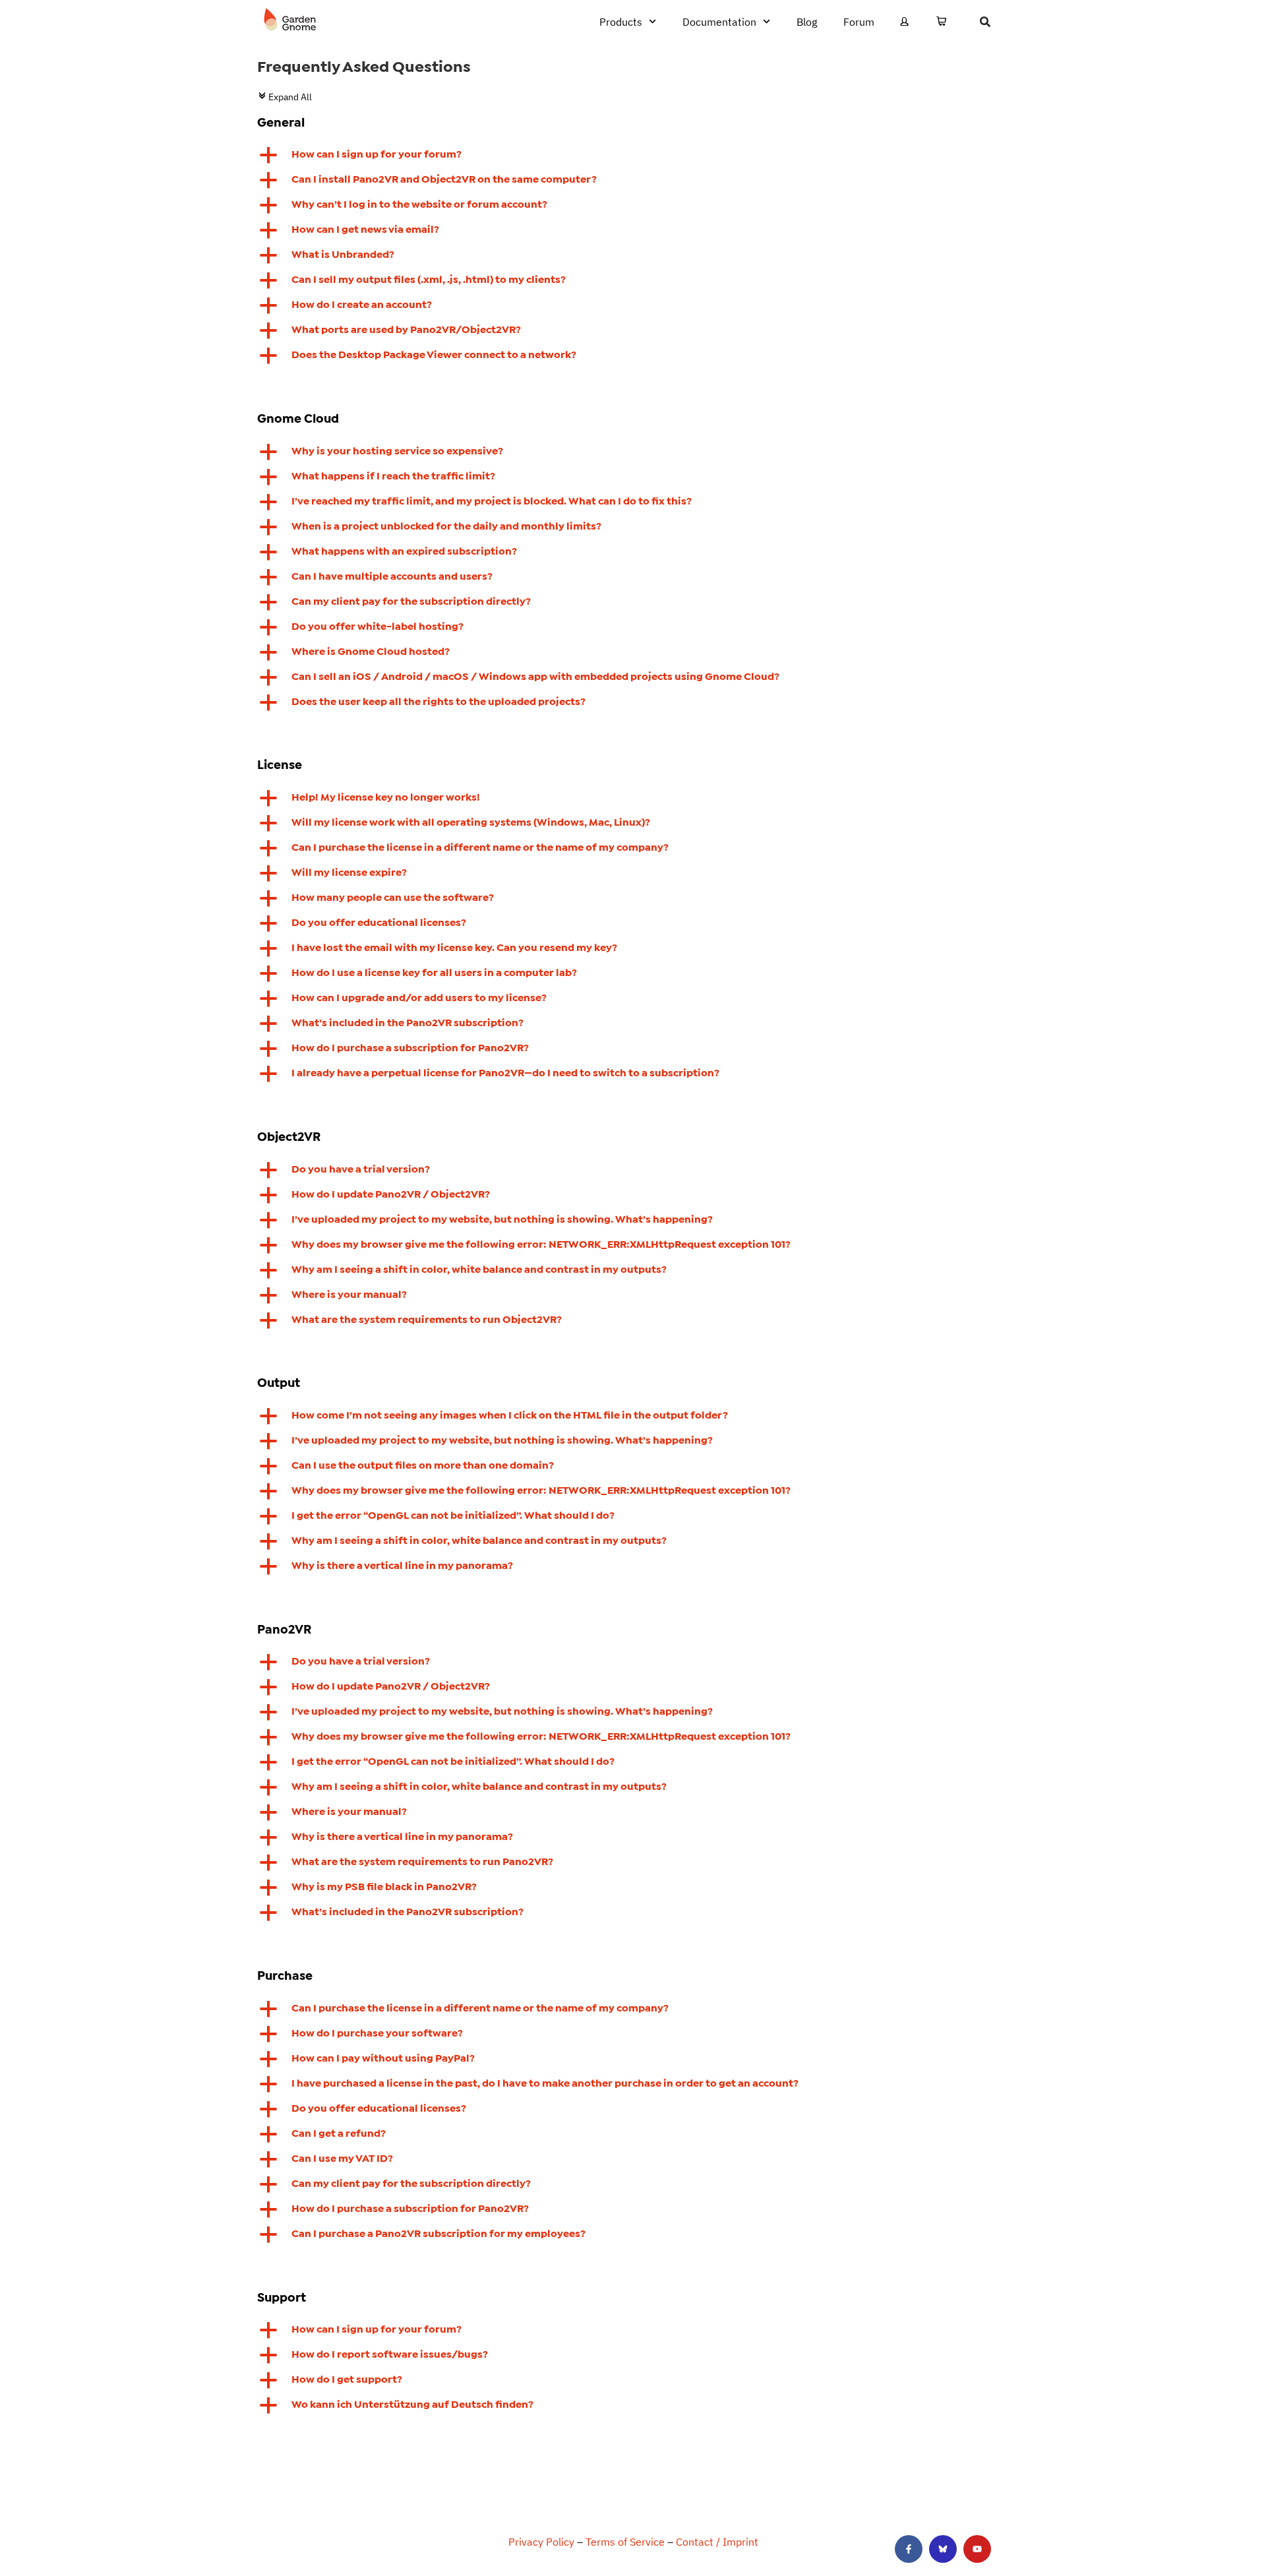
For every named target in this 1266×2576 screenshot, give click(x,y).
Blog (807, 22)
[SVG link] (290, 20)
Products (621, 22)
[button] (633, 155)
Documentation (719, 22)
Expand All (285, 97)
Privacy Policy (541, 2542)
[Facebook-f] (909, 2549)
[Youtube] (977, 2549)
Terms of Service (625, 2542)
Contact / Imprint (717, 2542)
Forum (859, 22)
